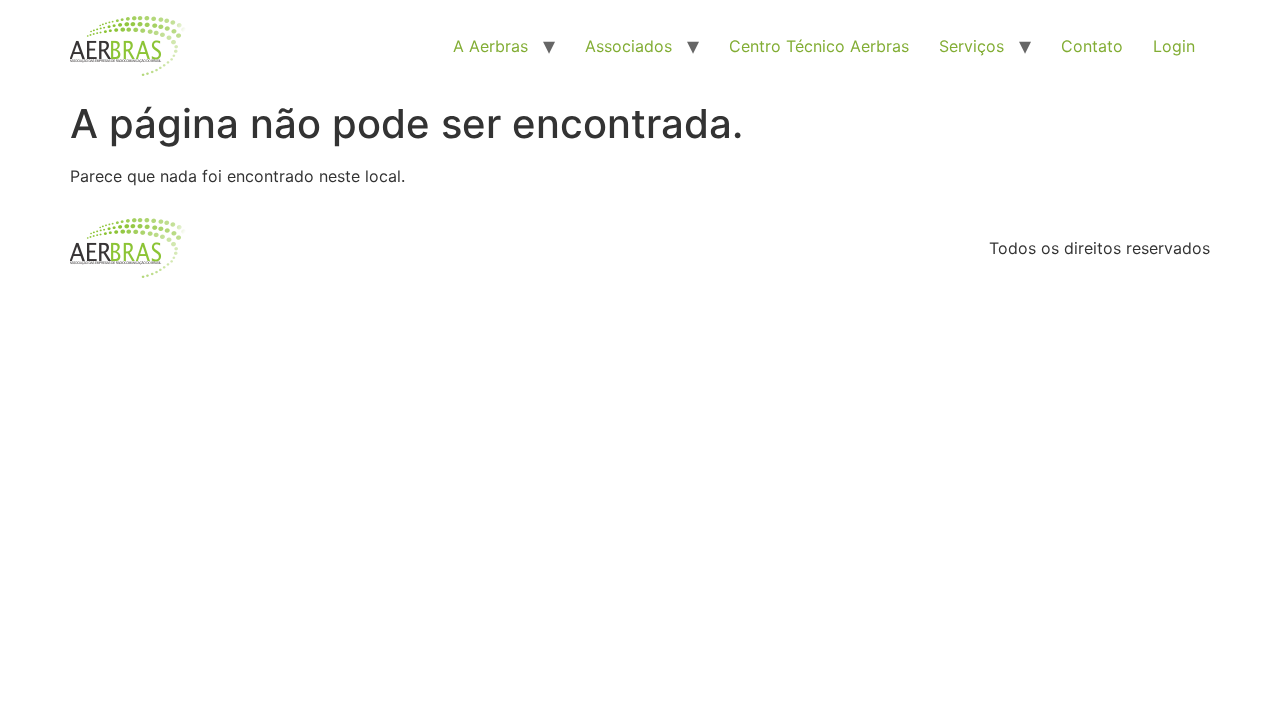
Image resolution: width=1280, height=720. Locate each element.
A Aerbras (490, 46)
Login (1174, 46)
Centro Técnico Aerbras (819, 46)
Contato (1092, 46)
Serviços (971, 46)
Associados (628, 46)
